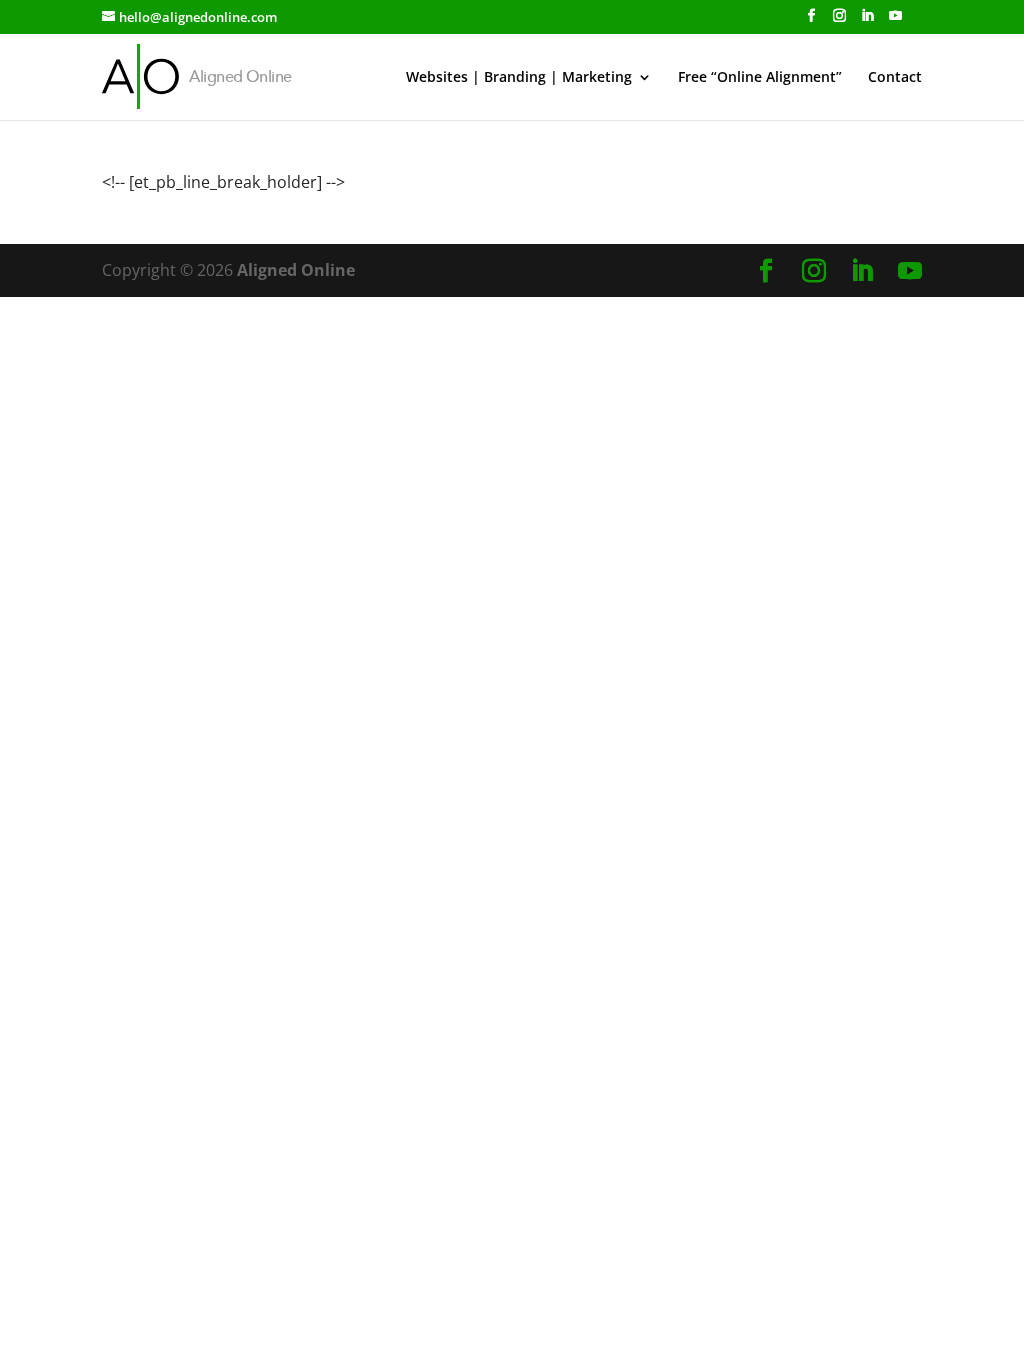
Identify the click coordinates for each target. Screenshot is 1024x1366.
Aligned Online (296, 270)
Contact (895, 78)
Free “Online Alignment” (760, 78)
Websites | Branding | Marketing (519, 78)
